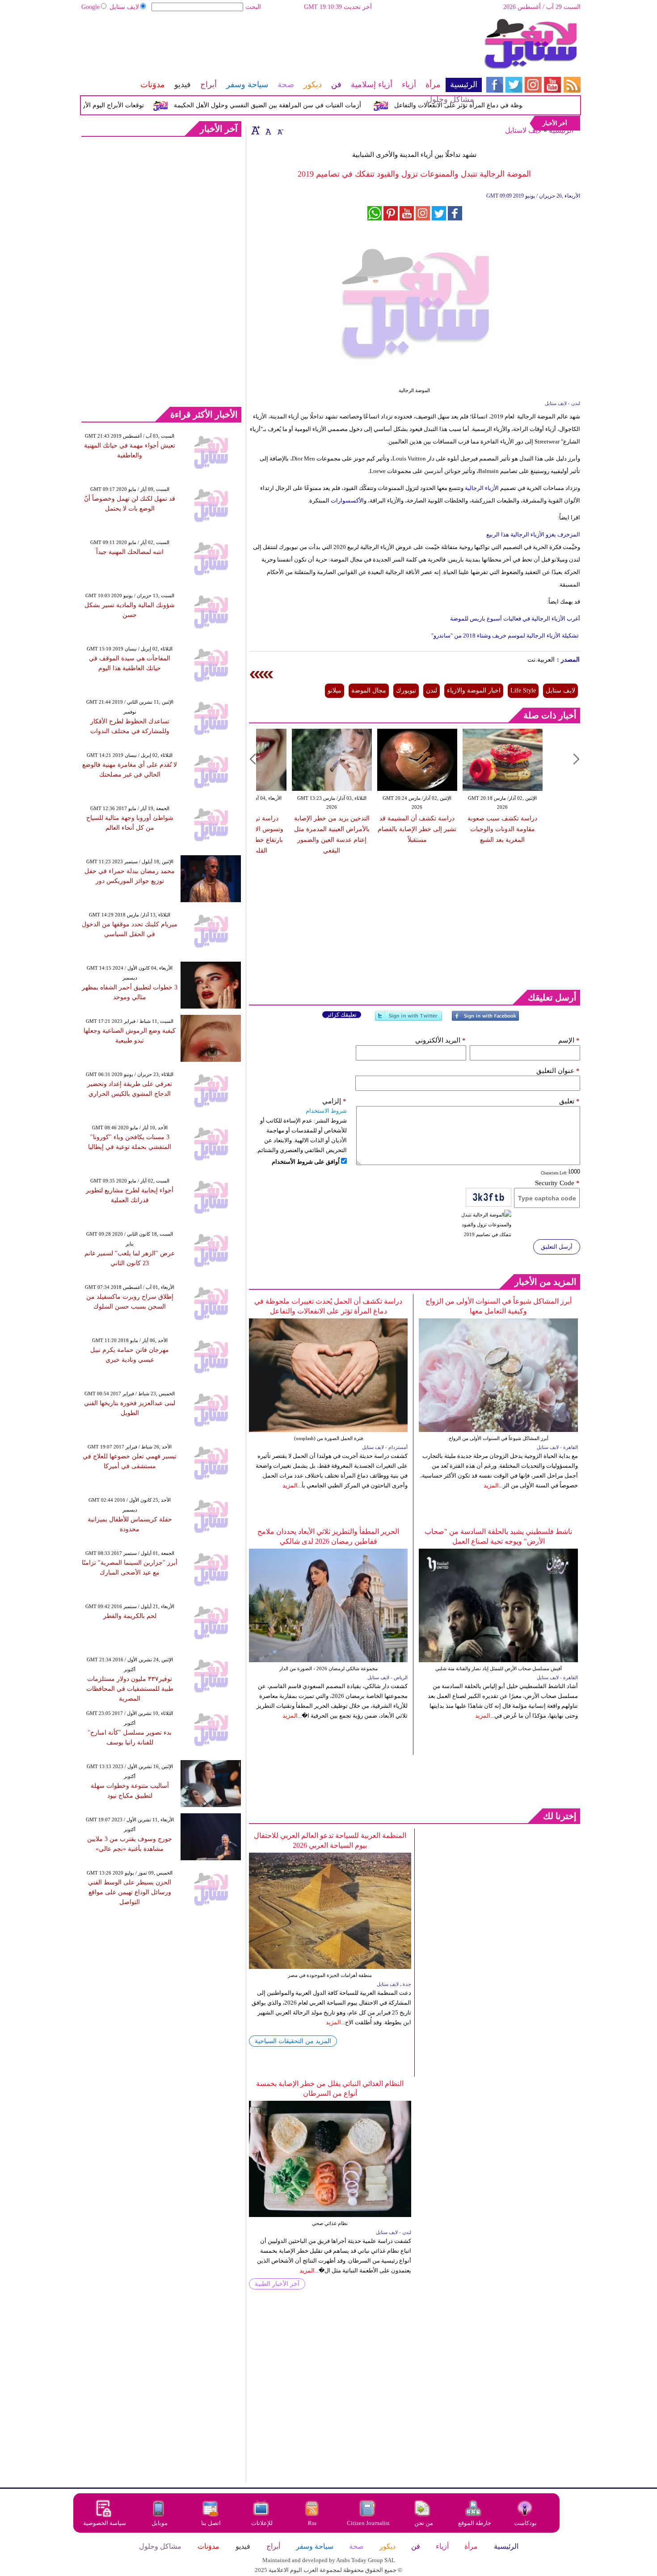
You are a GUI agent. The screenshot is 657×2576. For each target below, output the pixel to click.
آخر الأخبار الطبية (277, 2284)
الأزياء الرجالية (481, 488)
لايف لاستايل (523, 130)
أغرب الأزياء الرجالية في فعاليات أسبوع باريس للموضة (515, 619)
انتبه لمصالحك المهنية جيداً (130, 552)
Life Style (523, 690)
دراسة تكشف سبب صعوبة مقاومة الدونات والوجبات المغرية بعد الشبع (502, 829)
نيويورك (406, 690)
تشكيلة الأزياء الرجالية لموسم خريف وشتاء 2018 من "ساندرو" (506, 636)
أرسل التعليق (557, 1247)
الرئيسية (561, 130)
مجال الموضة (369, 690)
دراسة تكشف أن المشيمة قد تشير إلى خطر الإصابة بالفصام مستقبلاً (417, 829)
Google (91, 7)
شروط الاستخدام (326, 1111)
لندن (432, 690)
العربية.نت (541, 660)
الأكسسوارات (347, 500)
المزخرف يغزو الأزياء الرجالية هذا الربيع (533, 534)
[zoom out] (280, 130)
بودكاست (525, 2523)
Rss (313, 2523)
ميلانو (335, 690)
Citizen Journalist (368, 2523)
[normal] (267, 130)
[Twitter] (409, 1020)
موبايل (160, 2523)
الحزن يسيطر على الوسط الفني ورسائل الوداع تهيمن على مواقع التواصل (130, 1892)
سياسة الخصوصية (105, 2523)
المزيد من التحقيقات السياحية (293, 2041)
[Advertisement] (281, 47)
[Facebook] (485, 1020)
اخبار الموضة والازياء (474, 690)
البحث (253, 7)
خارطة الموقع (475, 2523)
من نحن (424, 2523)
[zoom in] (256, 130)
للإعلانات (262, 2523)
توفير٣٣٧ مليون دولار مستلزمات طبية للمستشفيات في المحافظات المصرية (130, 1689)
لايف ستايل (124, 7)
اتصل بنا (211, 2523)
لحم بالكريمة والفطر (130, 1616)
